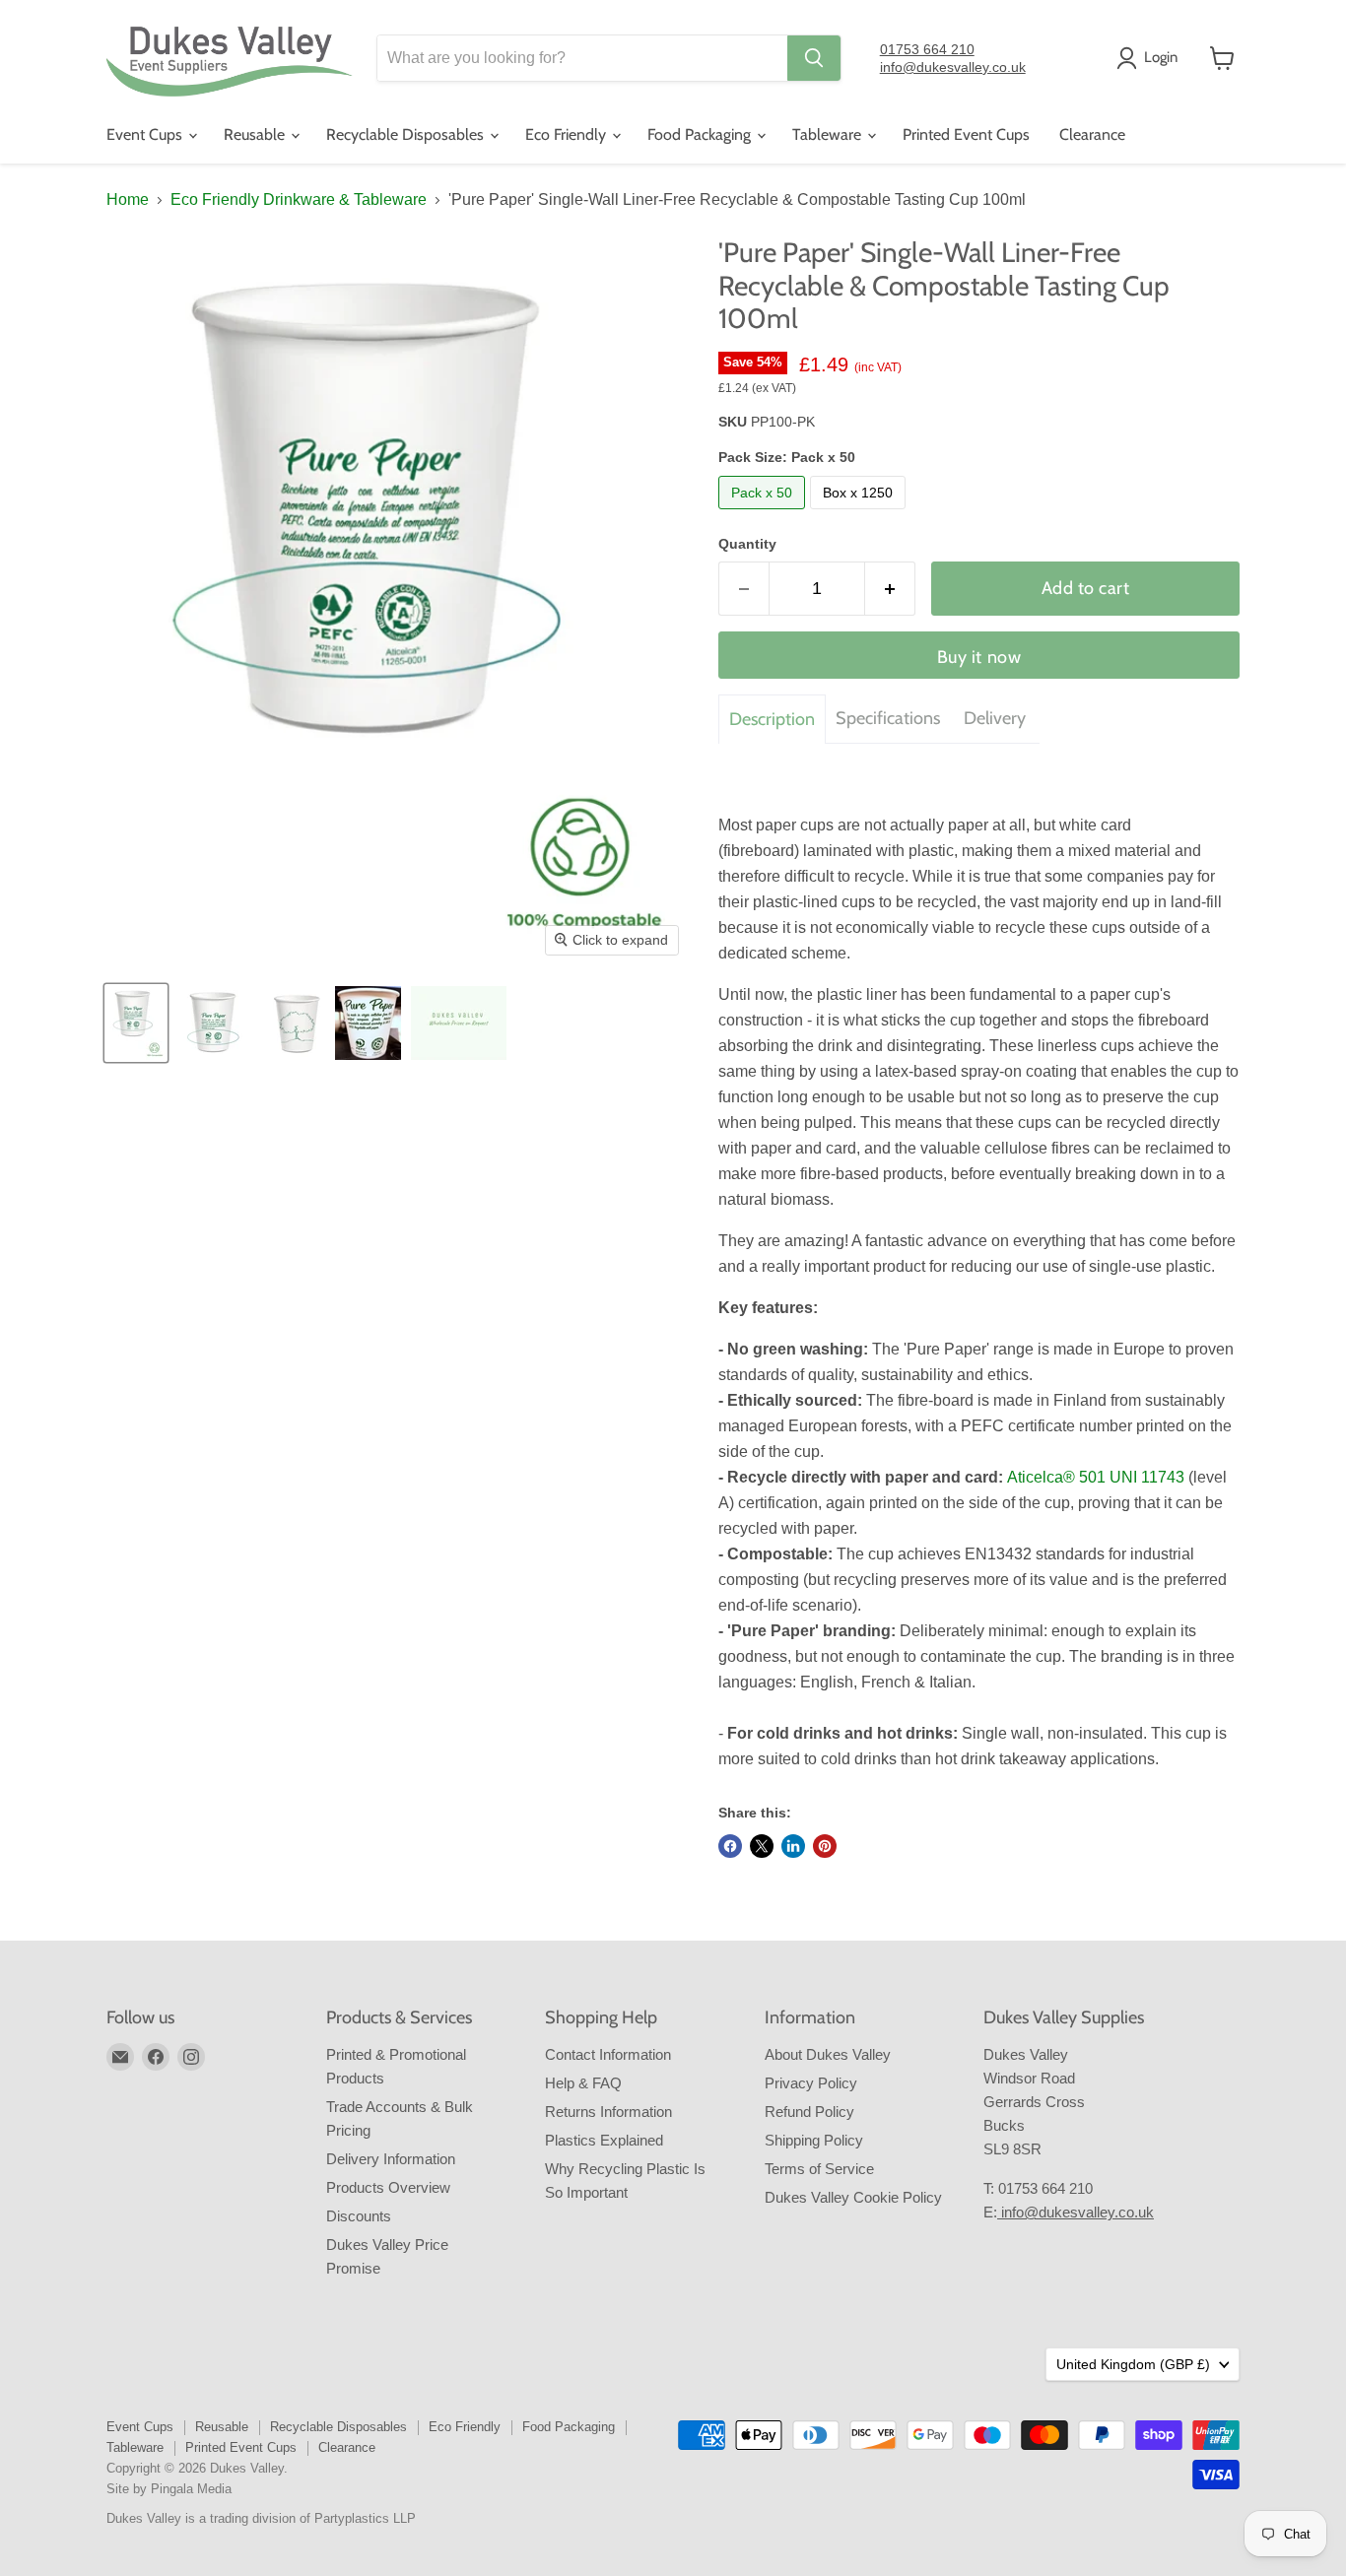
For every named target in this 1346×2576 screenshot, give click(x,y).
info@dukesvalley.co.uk (953, 67)
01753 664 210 (927, 49)
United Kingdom (1133, 2364)
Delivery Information (391, 2159)
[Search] (814, 58)
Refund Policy (809, 2112)
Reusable (256, 134)
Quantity (747, 544)
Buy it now (979, 657)
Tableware (829, 134)
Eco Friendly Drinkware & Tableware (299, 199)
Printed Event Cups (966, 134)
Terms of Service (819, 2169)
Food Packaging (701, 134)
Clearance (1092, 134)
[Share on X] (762, 1846)
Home (128, 199)
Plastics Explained (604, 2140)
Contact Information (608, 2054)
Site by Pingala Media (169, 2489)
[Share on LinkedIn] (793, 1846)
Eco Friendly (568, 134)
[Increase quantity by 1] (890, 589)
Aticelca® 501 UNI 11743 (1096, 1477)
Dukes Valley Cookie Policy (853, 2197)
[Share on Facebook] (730, 1846)
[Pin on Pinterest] (825, 1846)
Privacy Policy (811, 2083)
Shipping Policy (814, 2140)
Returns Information (608, 2112)
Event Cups (146, 134)
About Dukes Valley (828, 2054)
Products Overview (388, 2187)
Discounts (359, 2216)
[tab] (772, 719)
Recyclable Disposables (407, 134)
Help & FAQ (583, 2083)
